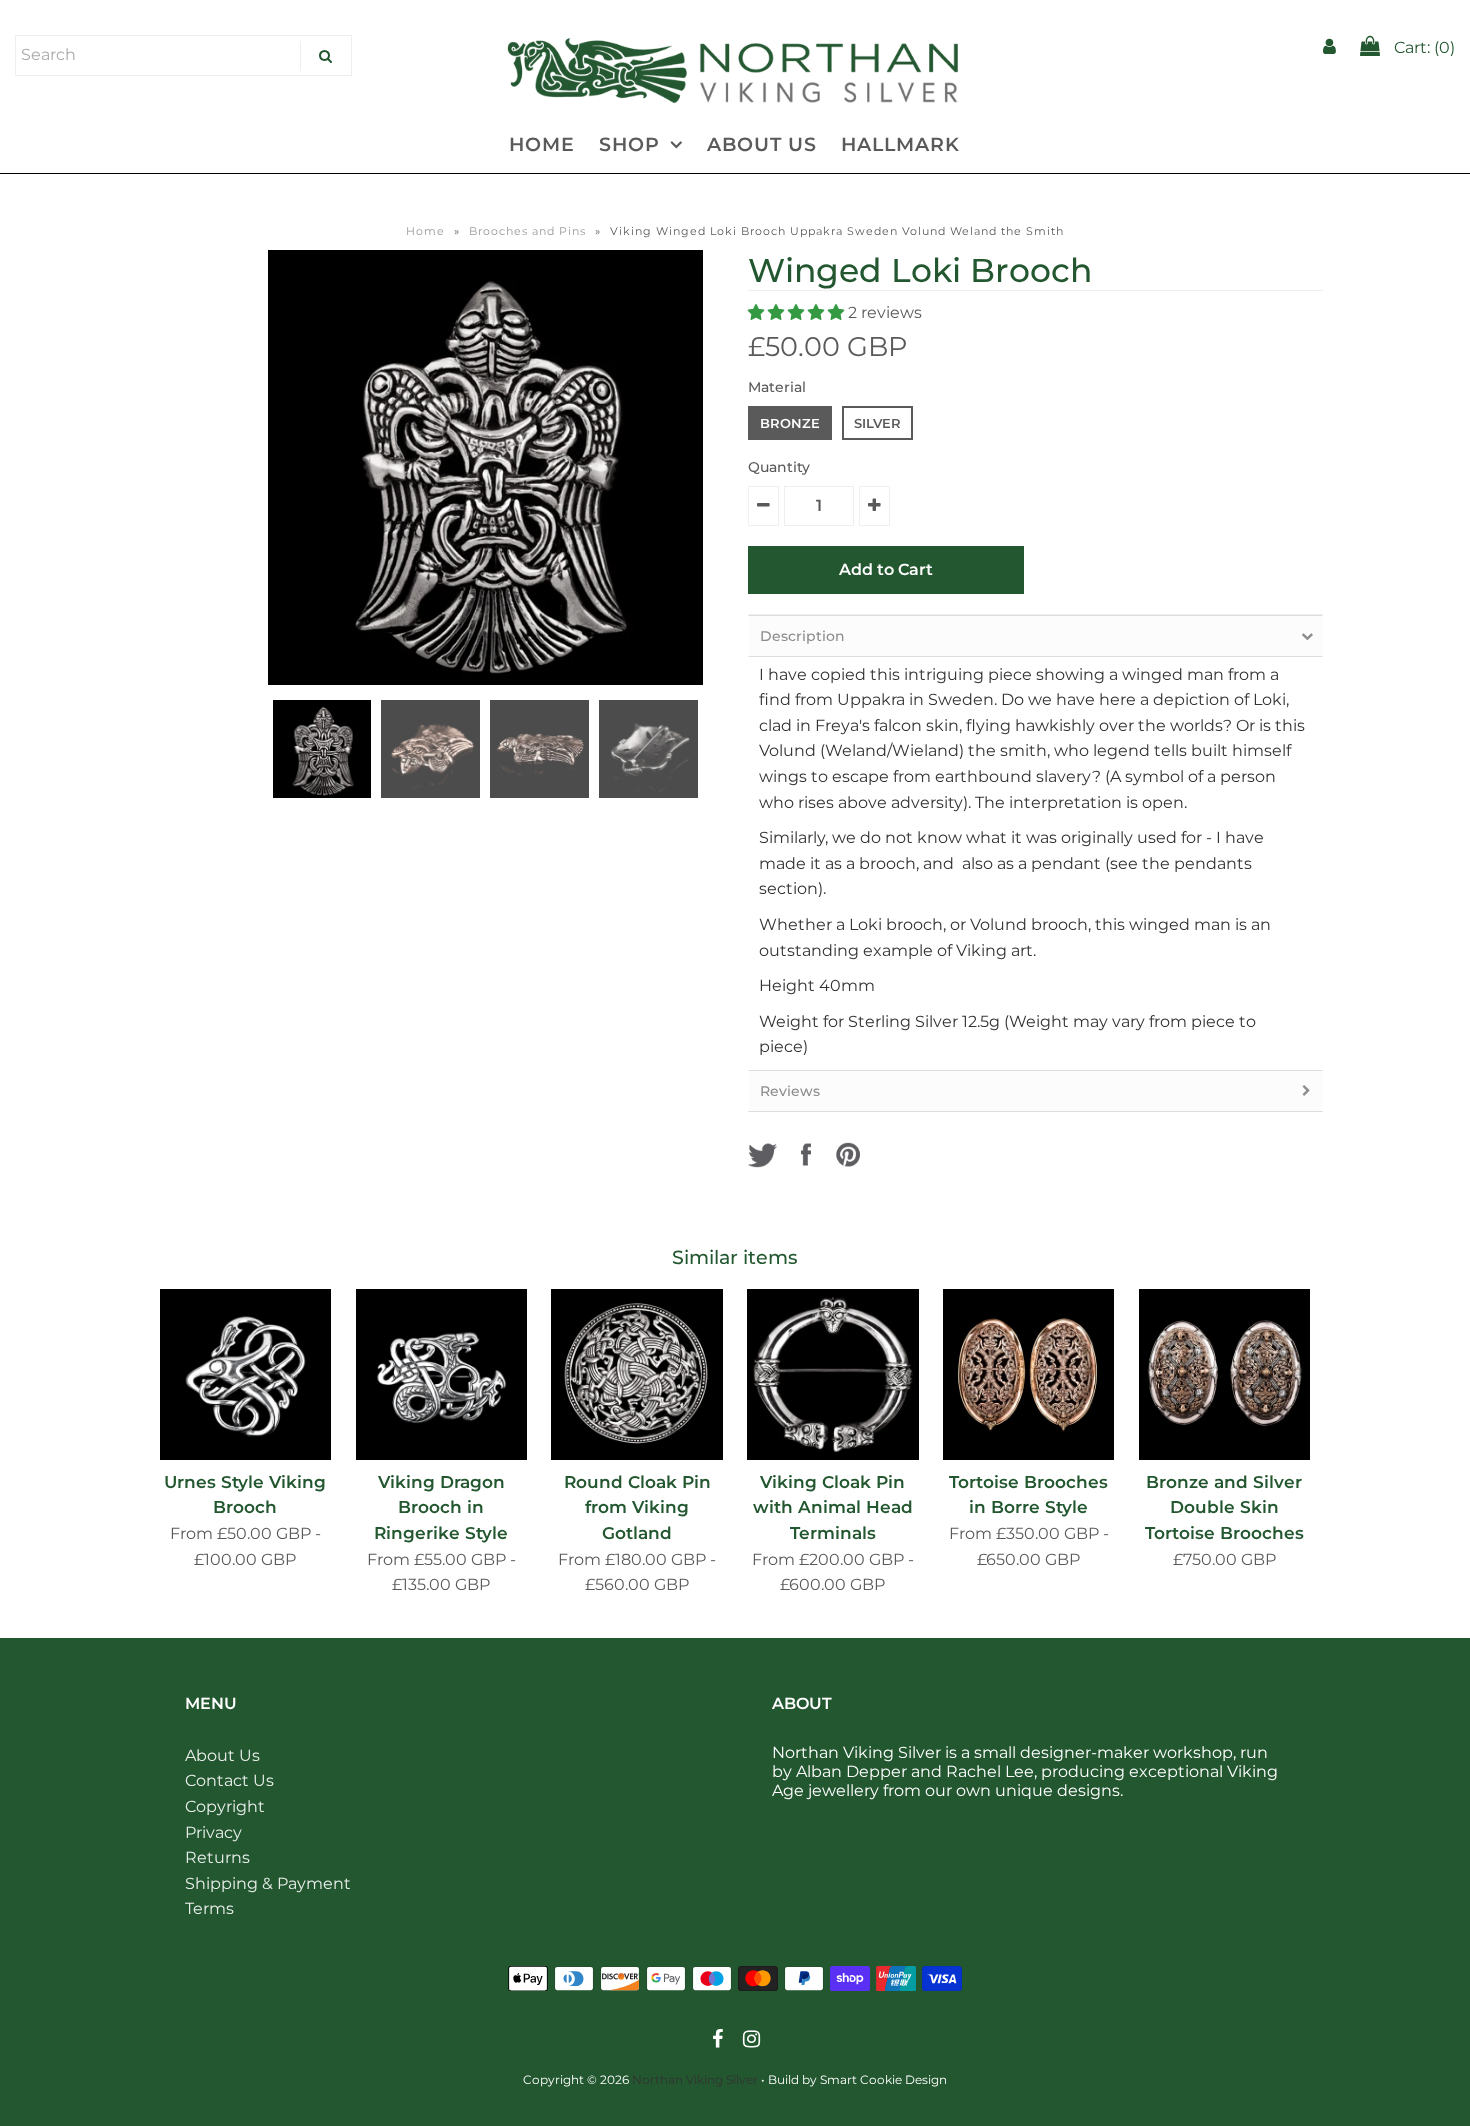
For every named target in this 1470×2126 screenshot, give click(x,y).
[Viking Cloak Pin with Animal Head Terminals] (832, 1374)
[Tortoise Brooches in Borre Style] (1028, 1374)
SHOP (629, 144)
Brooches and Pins (527, 231)
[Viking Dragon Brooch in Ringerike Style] (441, 1374)
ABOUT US (762, 144)
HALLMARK (900, 144)
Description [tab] (802, 636)
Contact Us (229, 1780)
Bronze (790, 423)
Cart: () (1422, 47)
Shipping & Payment (268, 1883)
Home (425, 231)
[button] (798, 312)
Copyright (225, 1806)
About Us (222, 1755)
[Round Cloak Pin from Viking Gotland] (636, 1374)
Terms (209, 1908)
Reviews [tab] (790, 1091)
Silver (877, 423)
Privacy (213, 1832)
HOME (542, 144)
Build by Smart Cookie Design (857, 2079)
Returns (217, 1857)
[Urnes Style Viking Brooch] (245, 1374)
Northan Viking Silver (695, 2079)
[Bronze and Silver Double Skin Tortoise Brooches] (1224, 1374)
